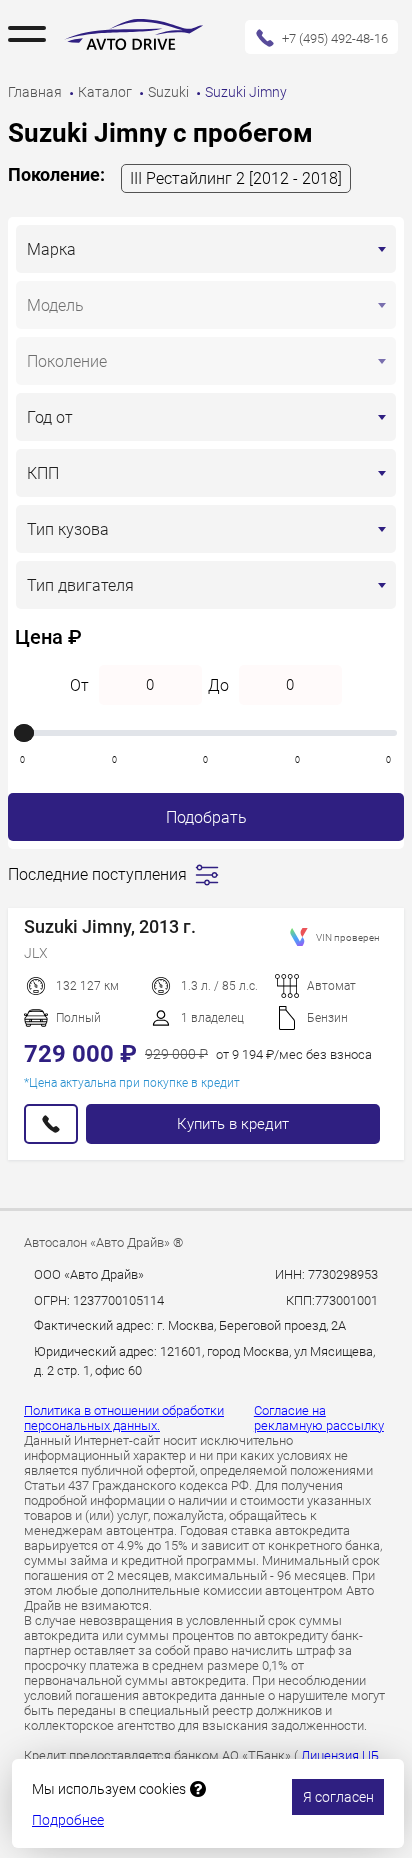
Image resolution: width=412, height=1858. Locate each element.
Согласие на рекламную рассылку (319, 1418)
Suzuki (170, 92)
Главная (36, 92)
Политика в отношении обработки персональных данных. (124, 1418)
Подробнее (68, 1820)
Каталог (106, 92)
